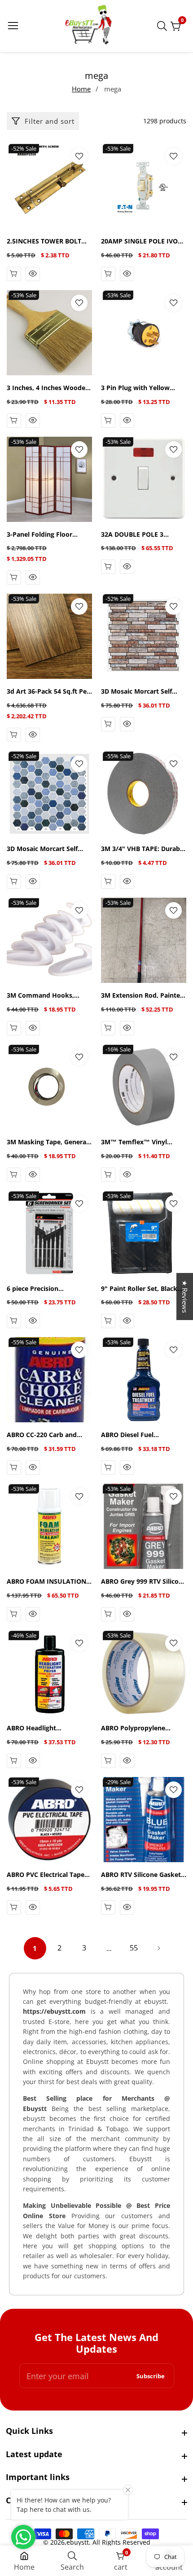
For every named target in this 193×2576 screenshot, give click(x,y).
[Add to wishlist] (79, 156)
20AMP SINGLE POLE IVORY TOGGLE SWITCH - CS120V (143, 241)
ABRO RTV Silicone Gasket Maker (141, 1875)
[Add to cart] (14, 274)
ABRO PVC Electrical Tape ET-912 (46, 1875)
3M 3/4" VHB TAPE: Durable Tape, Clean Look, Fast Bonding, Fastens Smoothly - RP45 (143, 849)
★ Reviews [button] (185, 1297)
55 (134, 1948)
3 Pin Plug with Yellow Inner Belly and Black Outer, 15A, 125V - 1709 (137, 388)
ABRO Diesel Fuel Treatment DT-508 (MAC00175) (129, 1435)
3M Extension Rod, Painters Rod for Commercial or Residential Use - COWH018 (143, 996)
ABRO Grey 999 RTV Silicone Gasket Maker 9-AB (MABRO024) (144, 1582)
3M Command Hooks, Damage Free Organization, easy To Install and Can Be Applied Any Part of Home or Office (49, 996)
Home (81, 89)
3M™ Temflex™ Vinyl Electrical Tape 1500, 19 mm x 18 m (137, 1142)
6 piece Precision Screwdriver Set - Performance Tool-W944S (46, 1289)
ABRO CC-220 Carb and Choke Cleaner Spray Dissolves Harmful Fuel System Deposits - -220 (42, 1435)
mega (113, 89)
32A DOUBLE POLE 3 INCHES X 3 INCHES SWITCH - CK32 (132, 535)
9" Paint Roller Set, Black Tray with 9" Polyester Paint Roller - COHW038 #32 (139, 1289)
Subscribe (151, 2376)
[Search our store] (164, 26)
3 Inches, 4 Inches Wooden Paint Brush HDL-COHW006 (49, 388)
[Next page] (158, 1948)
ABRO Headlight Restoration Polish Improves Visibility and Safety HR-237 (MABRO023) (48, 1728)
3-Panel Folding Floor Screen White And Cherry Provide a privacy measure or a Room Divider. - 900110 (49, 535)
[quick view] (33, 274)
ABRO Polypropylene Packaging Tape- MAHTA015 (133, 1728)
